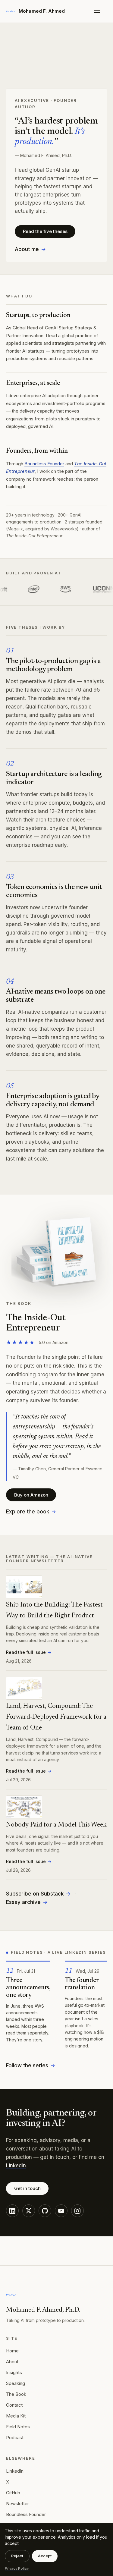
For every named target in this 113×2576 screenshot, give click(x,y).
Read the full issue (26, 1652)
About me (27, 249)
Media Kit (16, 2416)
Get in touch (27, 2188)
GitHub (13, 2493)
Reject (17, 2556)
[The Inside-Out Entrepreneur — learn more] (56, 1252)
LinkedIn (16, 2166)
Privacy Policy (17, 2568)
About (12, 2362)
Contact (14, 2405)
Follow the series (27, 2066)
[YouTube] (61, 2211)
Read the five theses (45, 231)
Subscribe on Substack (35, 1894)
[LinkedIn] (12, 2211)
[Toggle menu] (100, 11)
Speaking (16, 2383)
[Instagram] (77, 2211)
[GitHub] (45, 2211)
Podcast (15, 2438)
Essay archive (23, 1902)
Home (12, 2351)
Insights (14, 2372)
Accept (45, 2556)
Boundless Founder (44, 464)
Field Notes (18, 2427)
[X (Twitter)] (29, 2211)
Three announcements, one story (28, 1988)
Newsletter (17, 2504)
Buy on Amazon (31, 1495)
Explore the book (28, 1512)
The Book (16, 2394)
